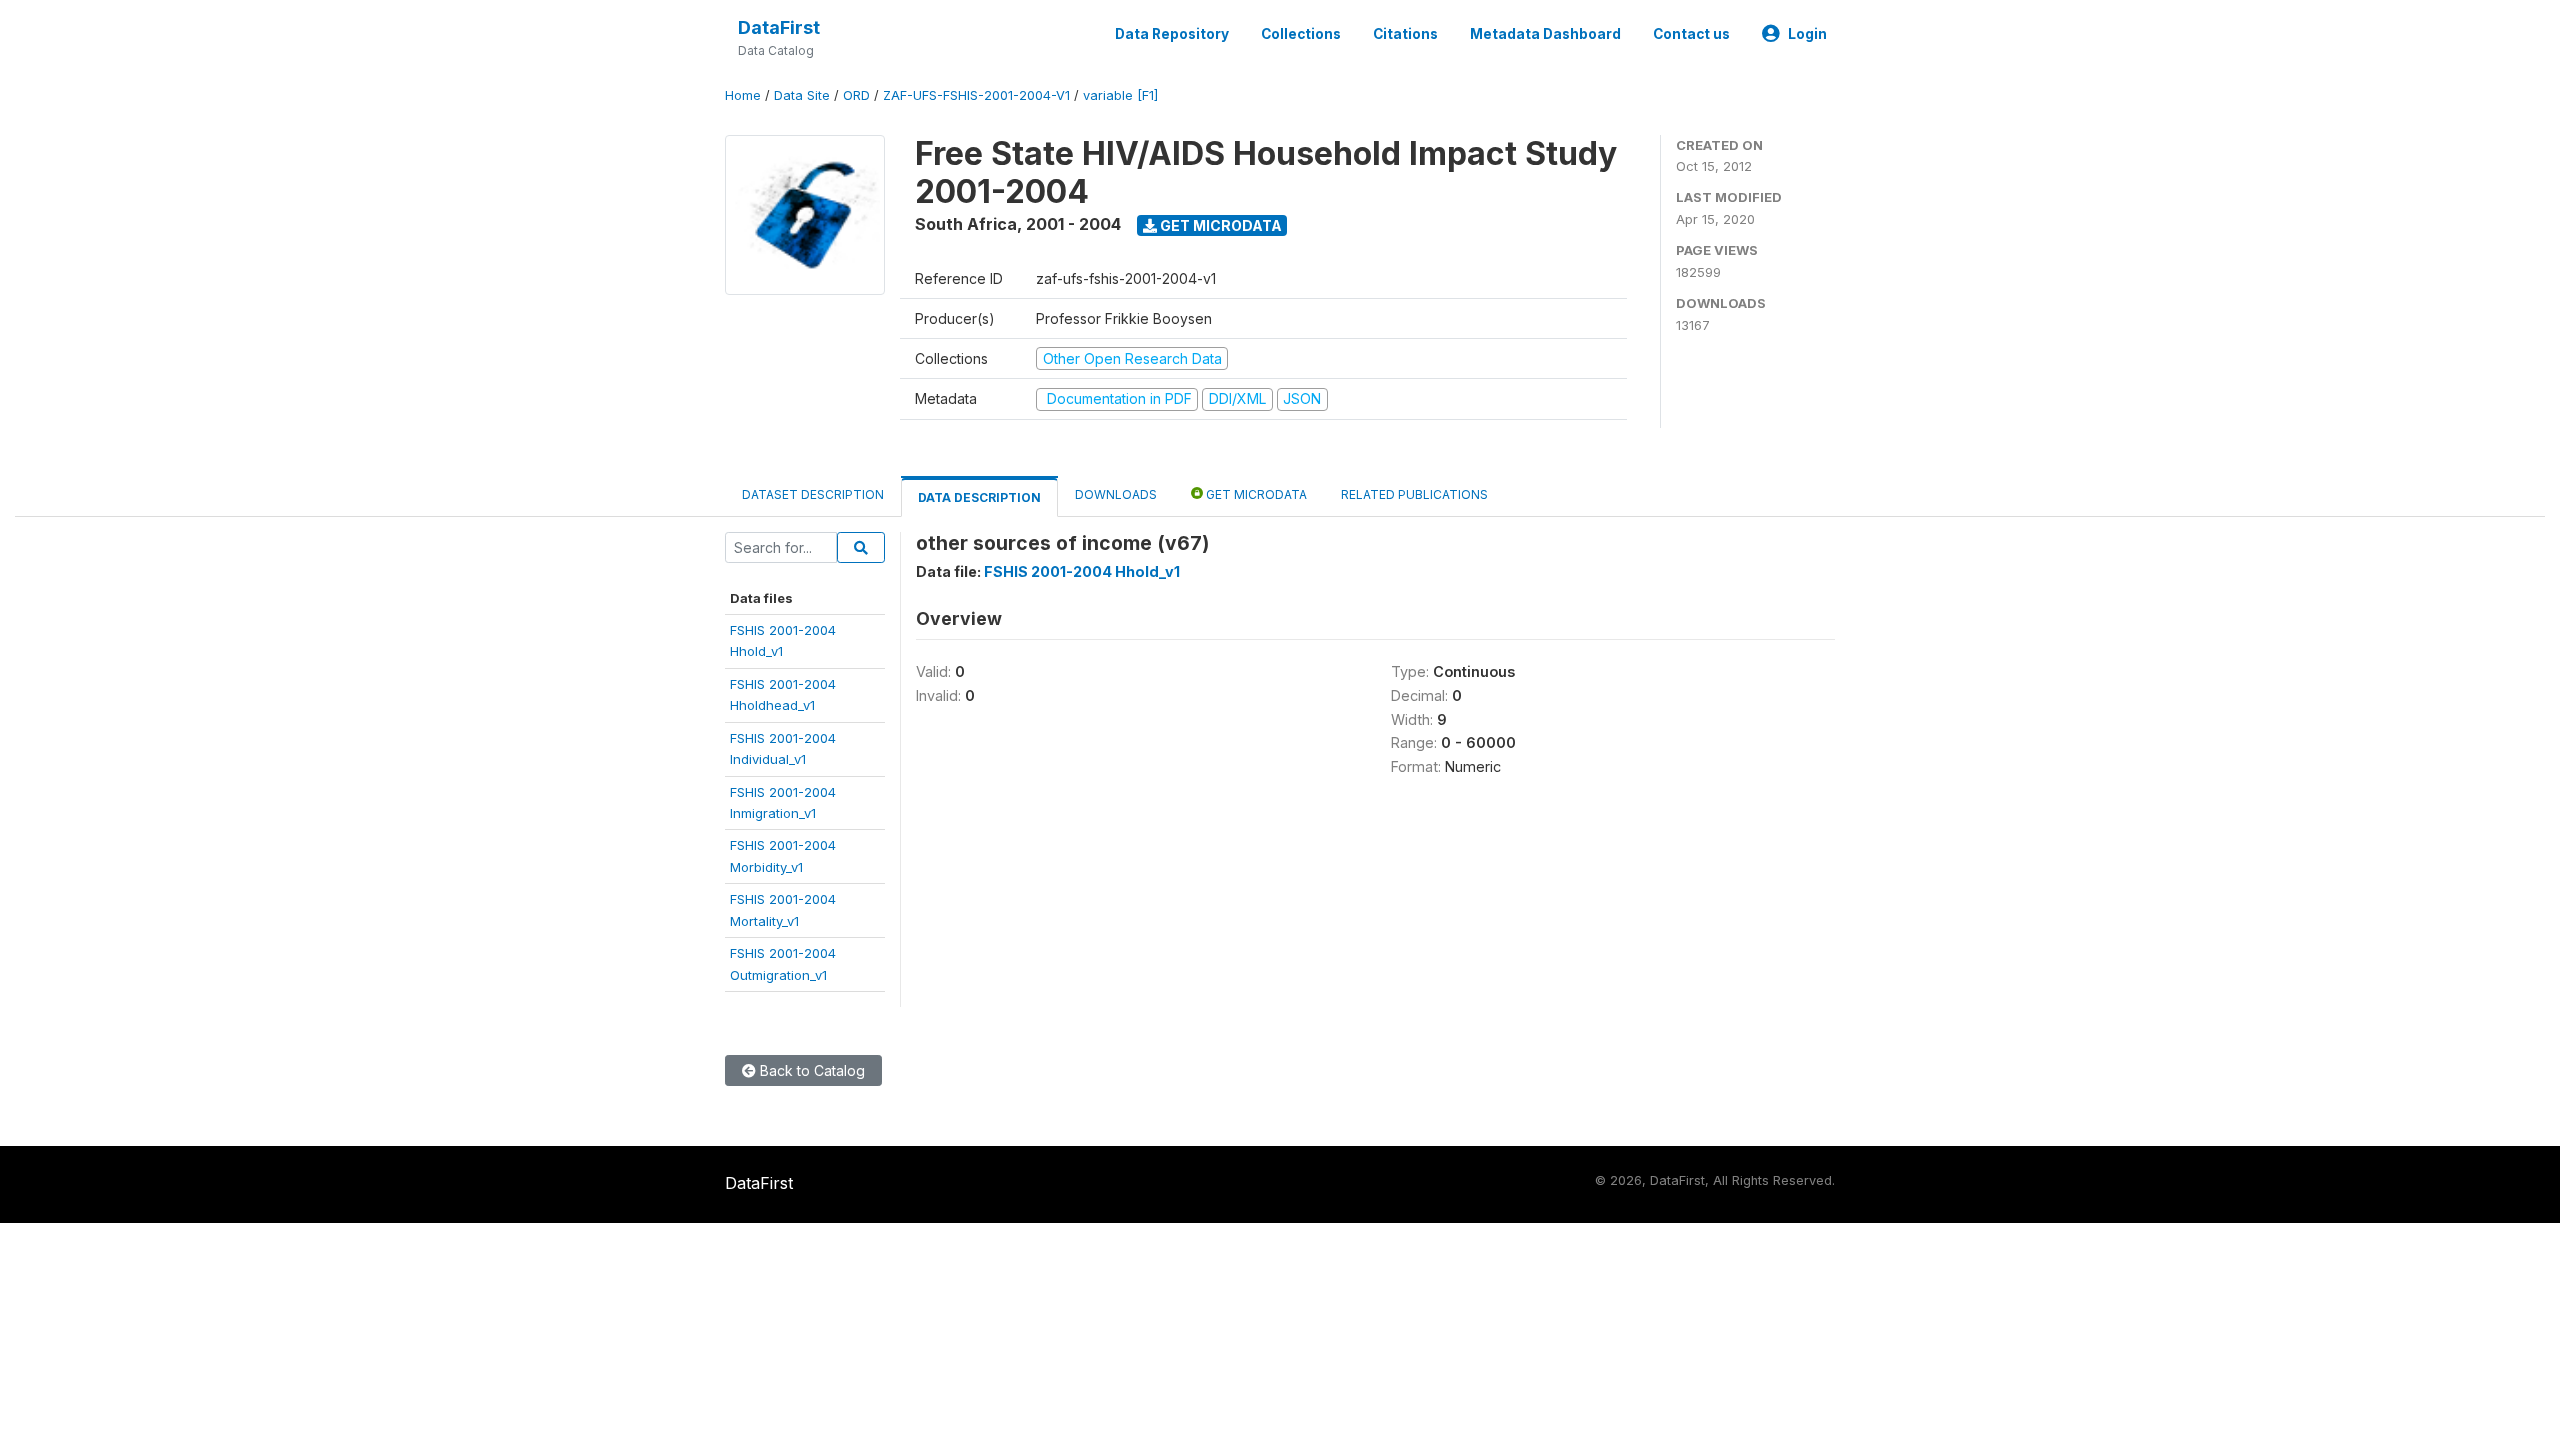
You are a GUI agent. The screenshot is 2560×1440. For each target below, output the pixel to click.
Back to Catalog (810, 1070)
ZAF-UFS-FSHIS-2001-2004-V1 (976, 95)
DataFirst (779, 27)
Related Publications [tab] (1414, 494)
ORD (856, 95)
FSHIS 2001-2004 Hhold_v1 (1082, 571)
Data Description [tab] (979, 497)
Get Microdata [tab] (1255, 494)
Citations (1405, 34)
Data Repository (1172, 34)
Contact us (1691, 34)
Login (1807, 34)
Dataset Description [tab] (813, 494)
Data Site (802, 95)
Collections (1301, 34)
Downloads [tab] (1116, 494)
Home (743, 95)
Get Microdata (1219, 225)
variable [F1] (1120, 95)
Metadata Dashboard (1545, 34)
